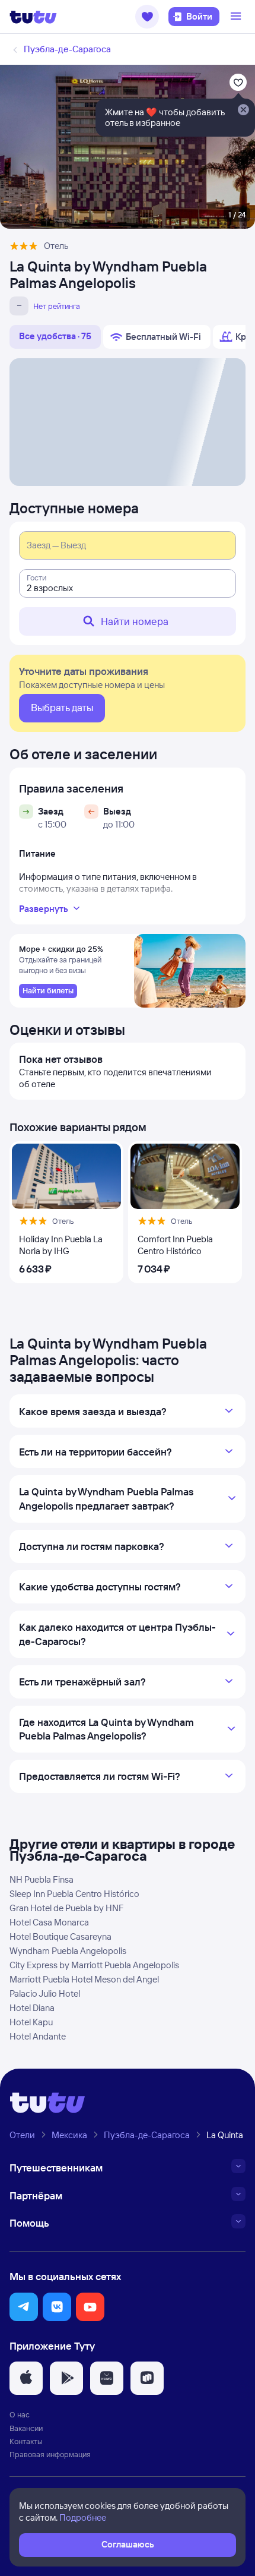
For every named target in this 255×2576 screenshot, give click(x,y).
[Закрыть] (243, 111)
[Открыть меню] (237, 17)
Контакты (26, 2441)
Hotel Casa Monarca (49, 1922)
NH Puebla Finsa (42, 1879)
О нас (20, 2414)
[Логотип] (33, 17)
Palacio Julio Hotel (45, 1993)
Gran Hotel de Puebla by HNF (67, 1908)
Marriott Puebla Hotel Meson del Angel (84, 1979)
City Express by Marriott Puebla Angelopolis (94, 1965)
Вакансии (26, 2428)
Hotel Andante (38, 2036)
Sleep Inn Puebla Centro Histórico (74, 1894)
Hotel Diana (32, 2008)
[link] (48, 991)
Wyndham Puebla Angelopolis (68, 1951)
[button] (147, 17)
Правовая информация (50, 2454)
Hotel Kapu (31, 2022)
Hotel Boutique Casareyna (60, 1936)
